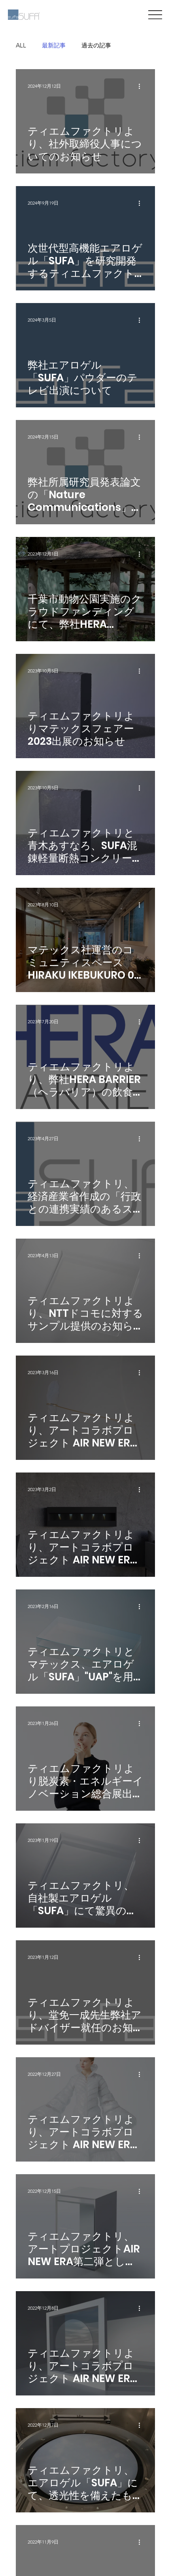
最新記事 (54, 45)
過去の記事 (96, 45)
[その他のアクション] (142, 87)
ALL (21, 45)
